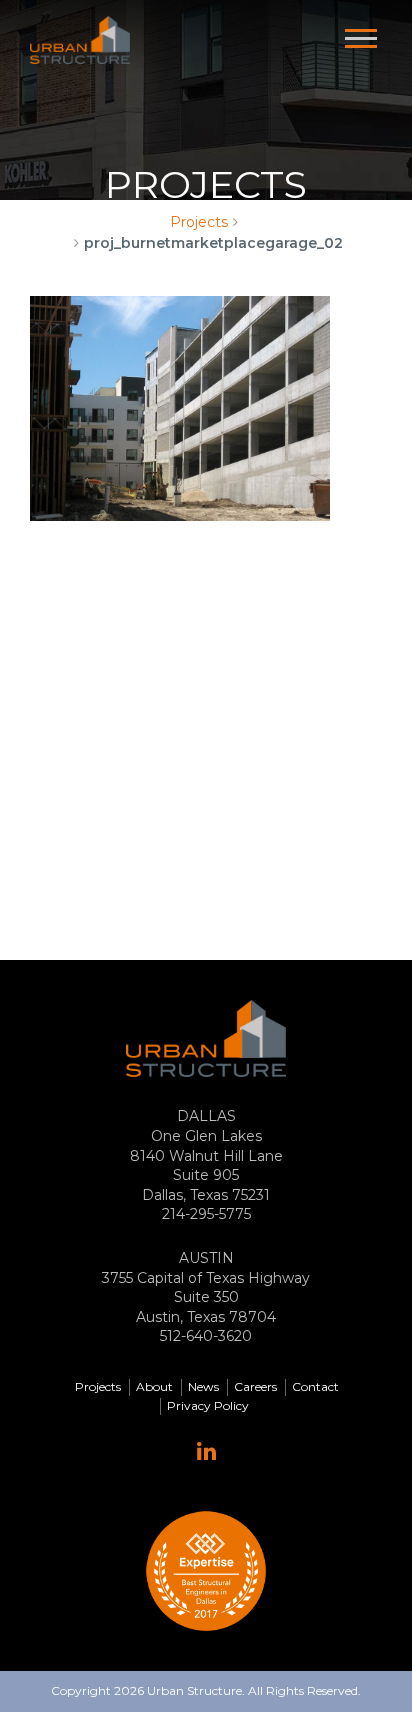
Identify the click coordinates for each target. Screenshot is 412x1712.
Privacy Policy (208, 1405)
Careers (255, 1386)
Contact (315, 1386)
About (154, 1386)
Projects (199, 222)
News (203, 1386)
